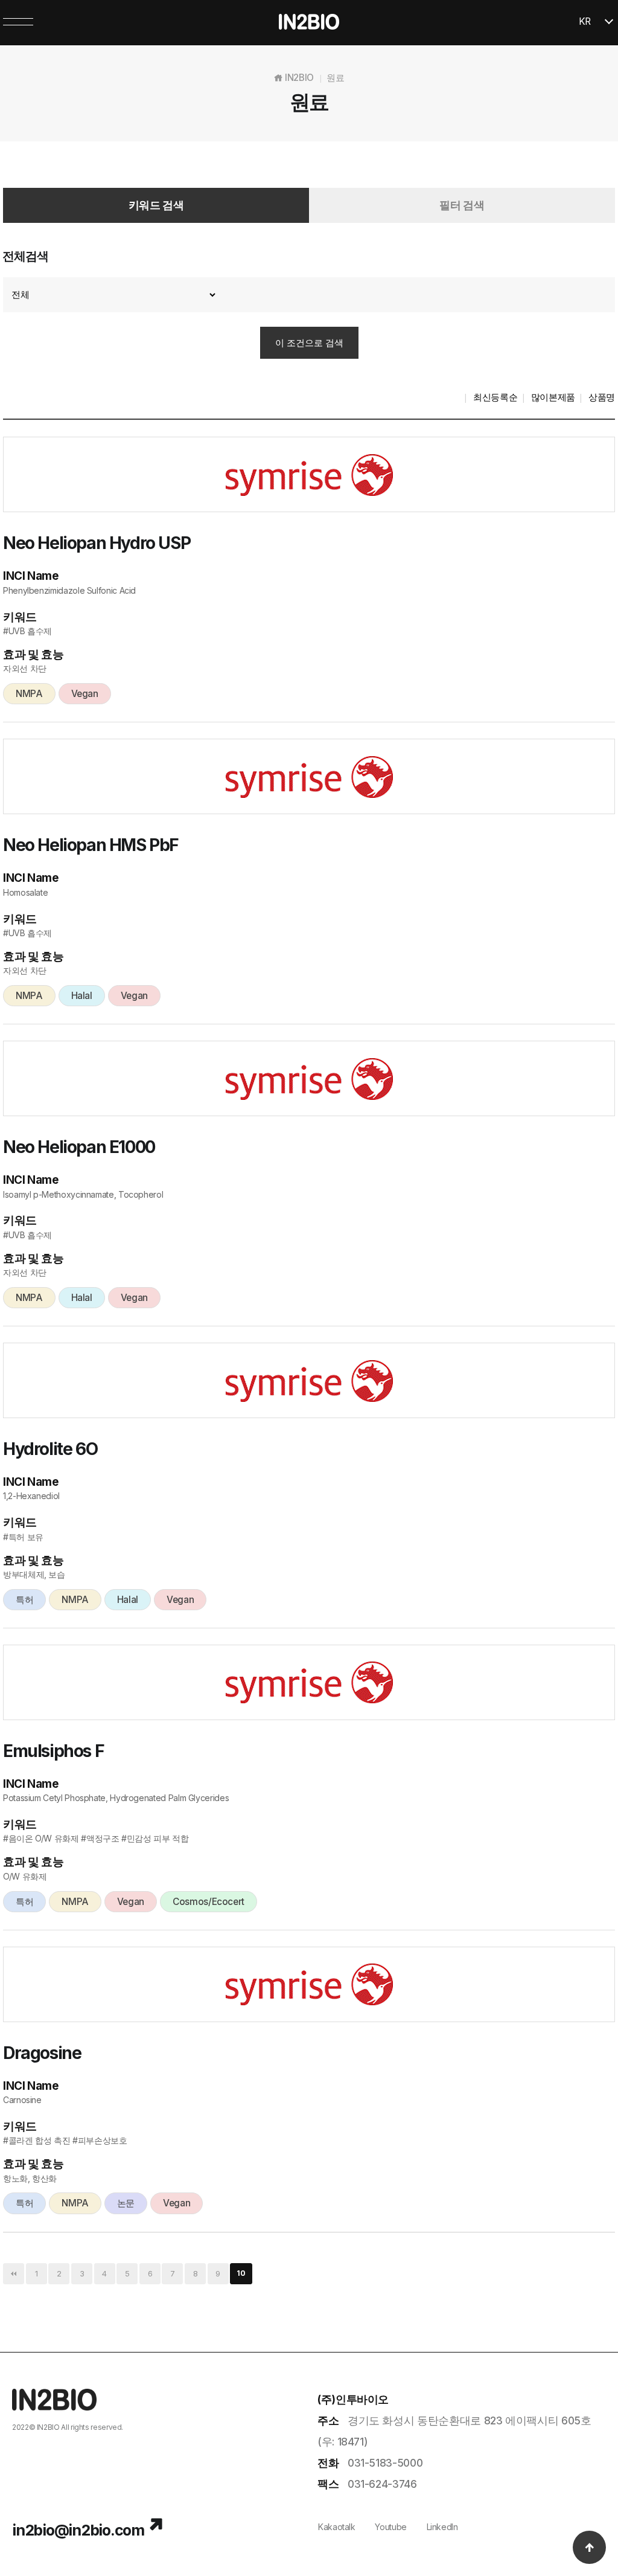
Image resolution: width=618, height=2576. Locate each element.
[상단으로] (589, 2547)
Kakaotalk (337, 2527)
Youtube (390, 2527)
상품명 (602, 397)
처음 (14, 2274)
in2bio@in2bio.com (78, 2530)
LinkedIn (442, 2527)
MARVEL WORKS (88, 2439)
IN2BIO (48, 2427)
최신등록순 (495, 397)
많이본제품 (553, 397)
